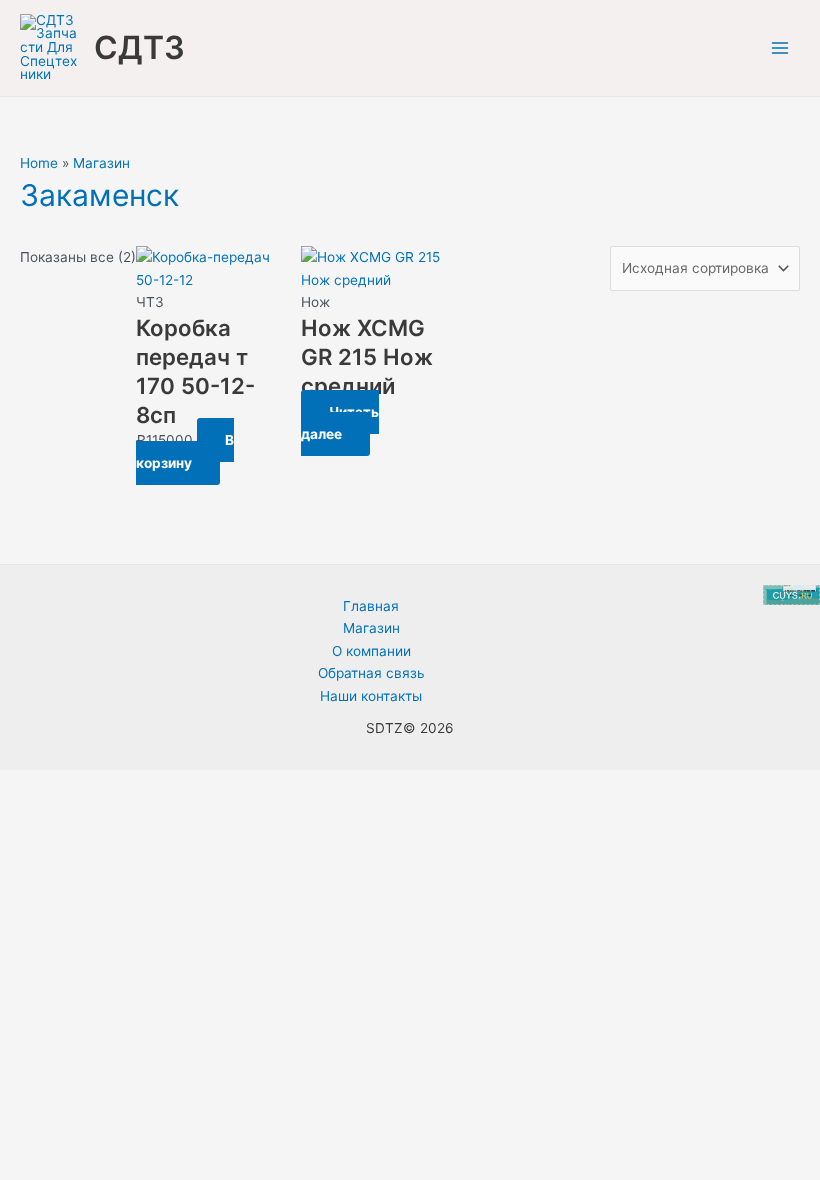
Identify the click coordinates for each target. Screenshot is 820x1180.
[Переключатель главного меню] (780, 48)
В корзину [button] (185, 451)
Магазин (101, 163)
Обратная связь (371, 673)
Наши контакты (371, 696)
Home (39, 163)
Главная (371, 606)
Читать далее (340, 423)
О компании (371, 651)
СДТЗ (139, 47)
